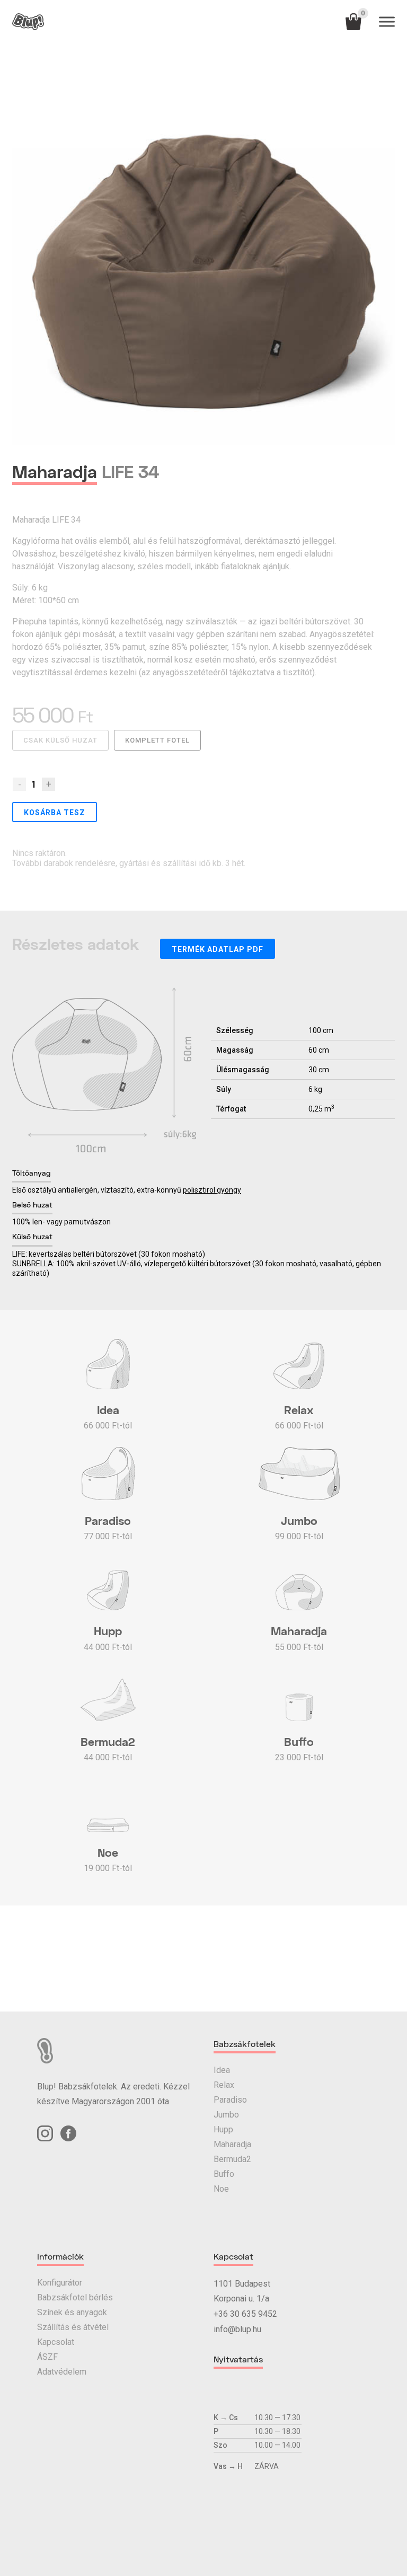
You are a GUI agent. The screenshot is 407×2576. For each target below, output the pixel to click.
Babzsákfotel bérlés (75, 2297)
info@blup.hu (237, 2329)
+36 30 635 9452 (245, 2314)
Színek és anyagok (72, 2312)
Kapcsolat (56, 2342)
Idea (222, 2070)
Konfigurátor (60, 2283)
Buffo (224, 2174)
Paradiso (230, 2100)
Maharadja (232, 2144)
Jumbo (226, 2115)
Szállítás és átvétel (73, 2327)
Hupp (223, 2129)
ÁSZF (47, 2357)
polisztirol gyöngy (212, 1190)
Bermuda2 (232, 2159)
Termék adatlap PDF (218, 949)
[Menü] (387, 22)
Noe (221, 2189)
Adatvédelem (62, 2372)
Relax (224, 2085)
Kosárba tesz (55, 813)
